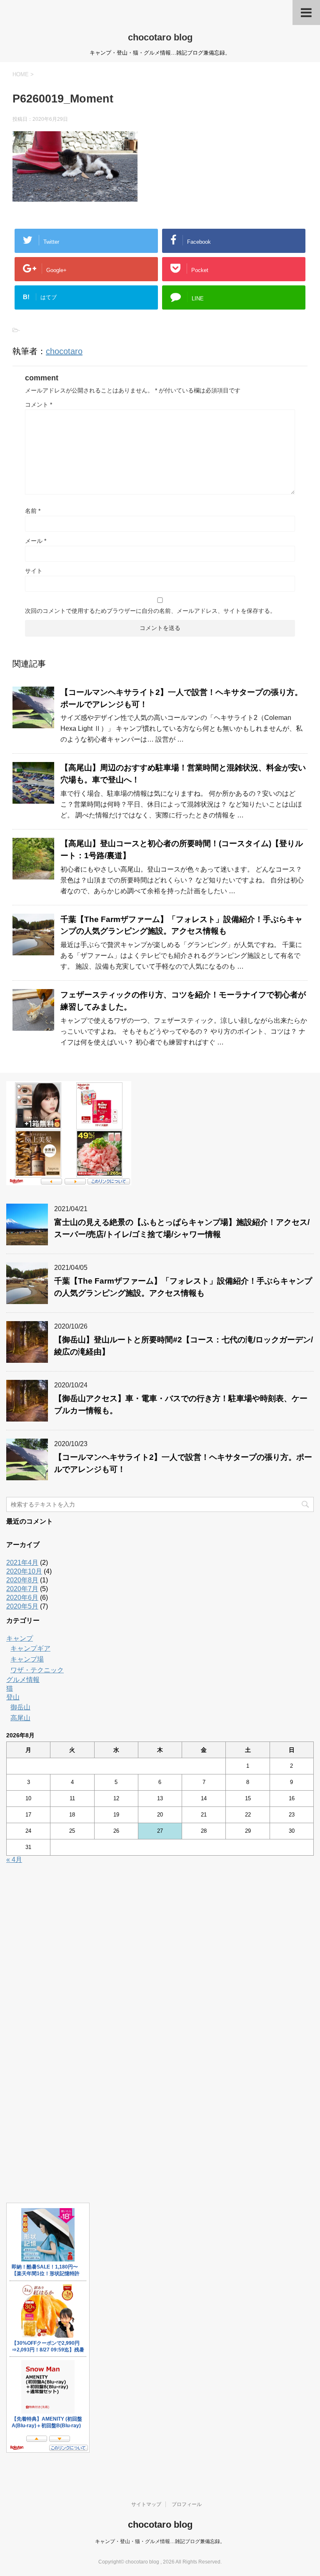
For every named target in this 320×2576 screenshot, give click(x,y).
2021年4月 (22, 1563)
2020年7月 (22, 1589)
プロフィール (187, 2504)
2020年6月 (22, 1598)
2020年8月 (22, 1580)
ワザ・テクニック (37, 1670)
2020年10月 (24, 1571)
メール (36, 541)
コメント (39, 405)
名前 (33, 511)
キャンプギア (30, 1648)
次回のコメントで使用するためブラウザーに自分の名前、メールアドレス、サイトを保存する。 (150, 611)
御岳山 (20, 1707)
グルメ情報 (23, 1680)
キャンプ (20, 1638)
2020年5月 (22, 1606)
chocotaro (64, 351)
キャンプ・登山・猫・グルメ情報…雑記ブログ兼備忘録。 (160, 2541)
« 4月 (14, 1860)
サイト (34, 571)
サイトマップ (146, 2504)
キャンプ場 (27, 1659)
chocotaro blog (160, 37)
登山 (13, 1697)
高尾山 (20, 1718)
